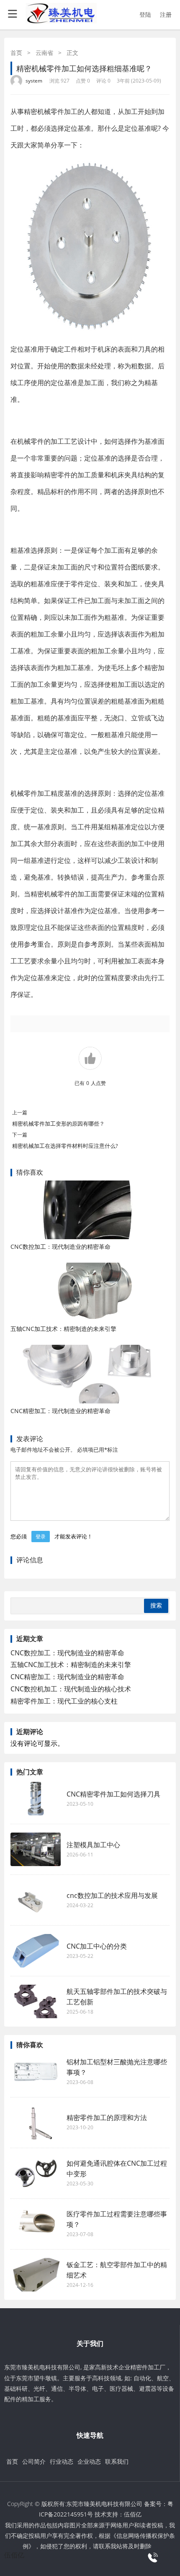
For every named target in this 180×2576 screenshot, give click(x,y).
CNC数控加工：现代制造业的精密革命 (60, 1247)
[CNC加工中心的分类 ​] (36, 1951)
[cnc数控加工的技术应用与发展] (36, 1900)
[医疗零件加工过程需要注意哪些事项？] (36, 2224)
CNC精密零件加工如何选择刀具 (113, 1794)
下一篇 (20, 1135)
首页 (16, 53)
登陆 (145, 14)
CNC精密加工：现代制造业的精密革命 (60, 1411)
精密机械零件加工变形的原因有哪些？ (58, 1124)
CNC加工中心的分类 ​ (98, 1946)
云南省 (44, 53)
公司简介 (34, 2461)
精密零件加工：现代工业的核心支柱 (64, 1701)
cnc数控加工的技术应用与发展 (112, 1895)
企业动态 (89, 2461)
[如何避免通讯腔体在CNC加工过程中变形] (36, 2173)
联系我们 (117, 2461)
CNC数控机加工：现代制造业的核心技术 (71, 1689)
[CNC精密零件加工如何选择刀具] (36, 1799)
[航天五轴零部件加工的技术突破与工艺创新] (36, 2001)
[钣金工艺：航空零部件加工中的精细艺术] (36, 2275)
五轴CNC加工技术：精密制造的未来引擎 (63, 1329)
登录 (41, 1537)
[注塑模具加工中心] (36, 1849)
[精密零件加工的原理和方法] (36, 2123)
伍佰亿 (133, 2514)
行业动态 (62, 2461)
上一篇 (20, 1112)
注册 (166, 14)
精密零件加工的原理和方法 (107, 2118)
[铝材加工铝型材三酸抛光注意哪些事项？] (36, 2072)
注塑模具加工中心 (93, 1845)
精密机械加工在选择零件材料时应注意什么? (65, 1146)
